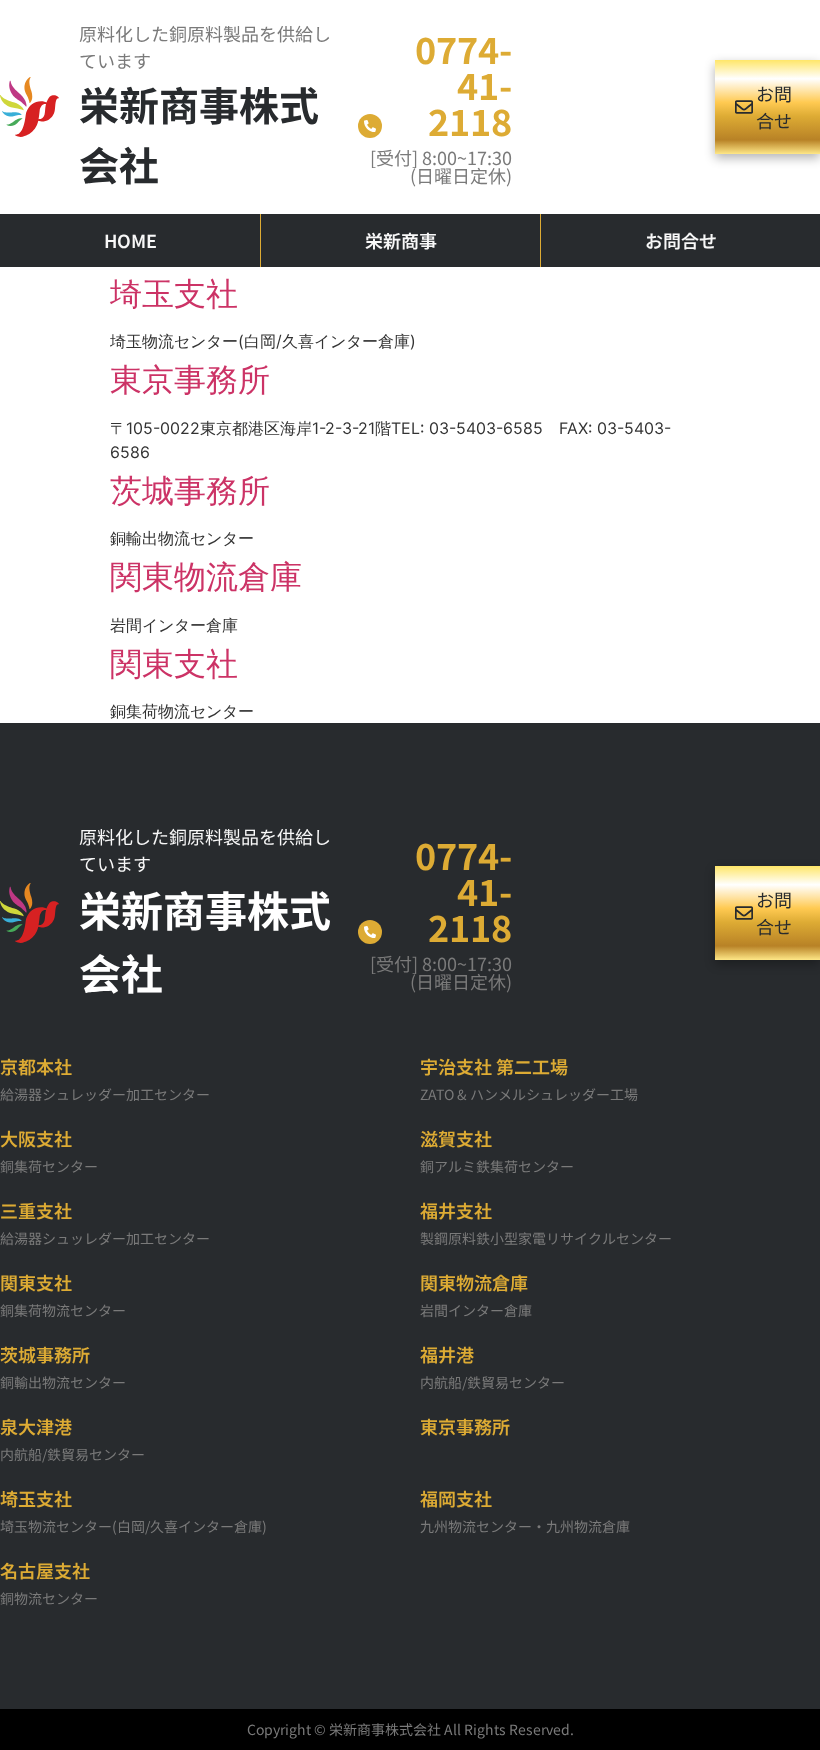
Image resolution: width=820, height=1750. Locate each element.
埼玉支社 (174, 293)
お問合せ (681, 240)
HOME (130, 240)
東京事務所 (190, 379)
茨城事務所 (190, 490)
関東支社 (174, 663)
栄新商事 (401, 240)
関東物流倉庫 (206, 576)
